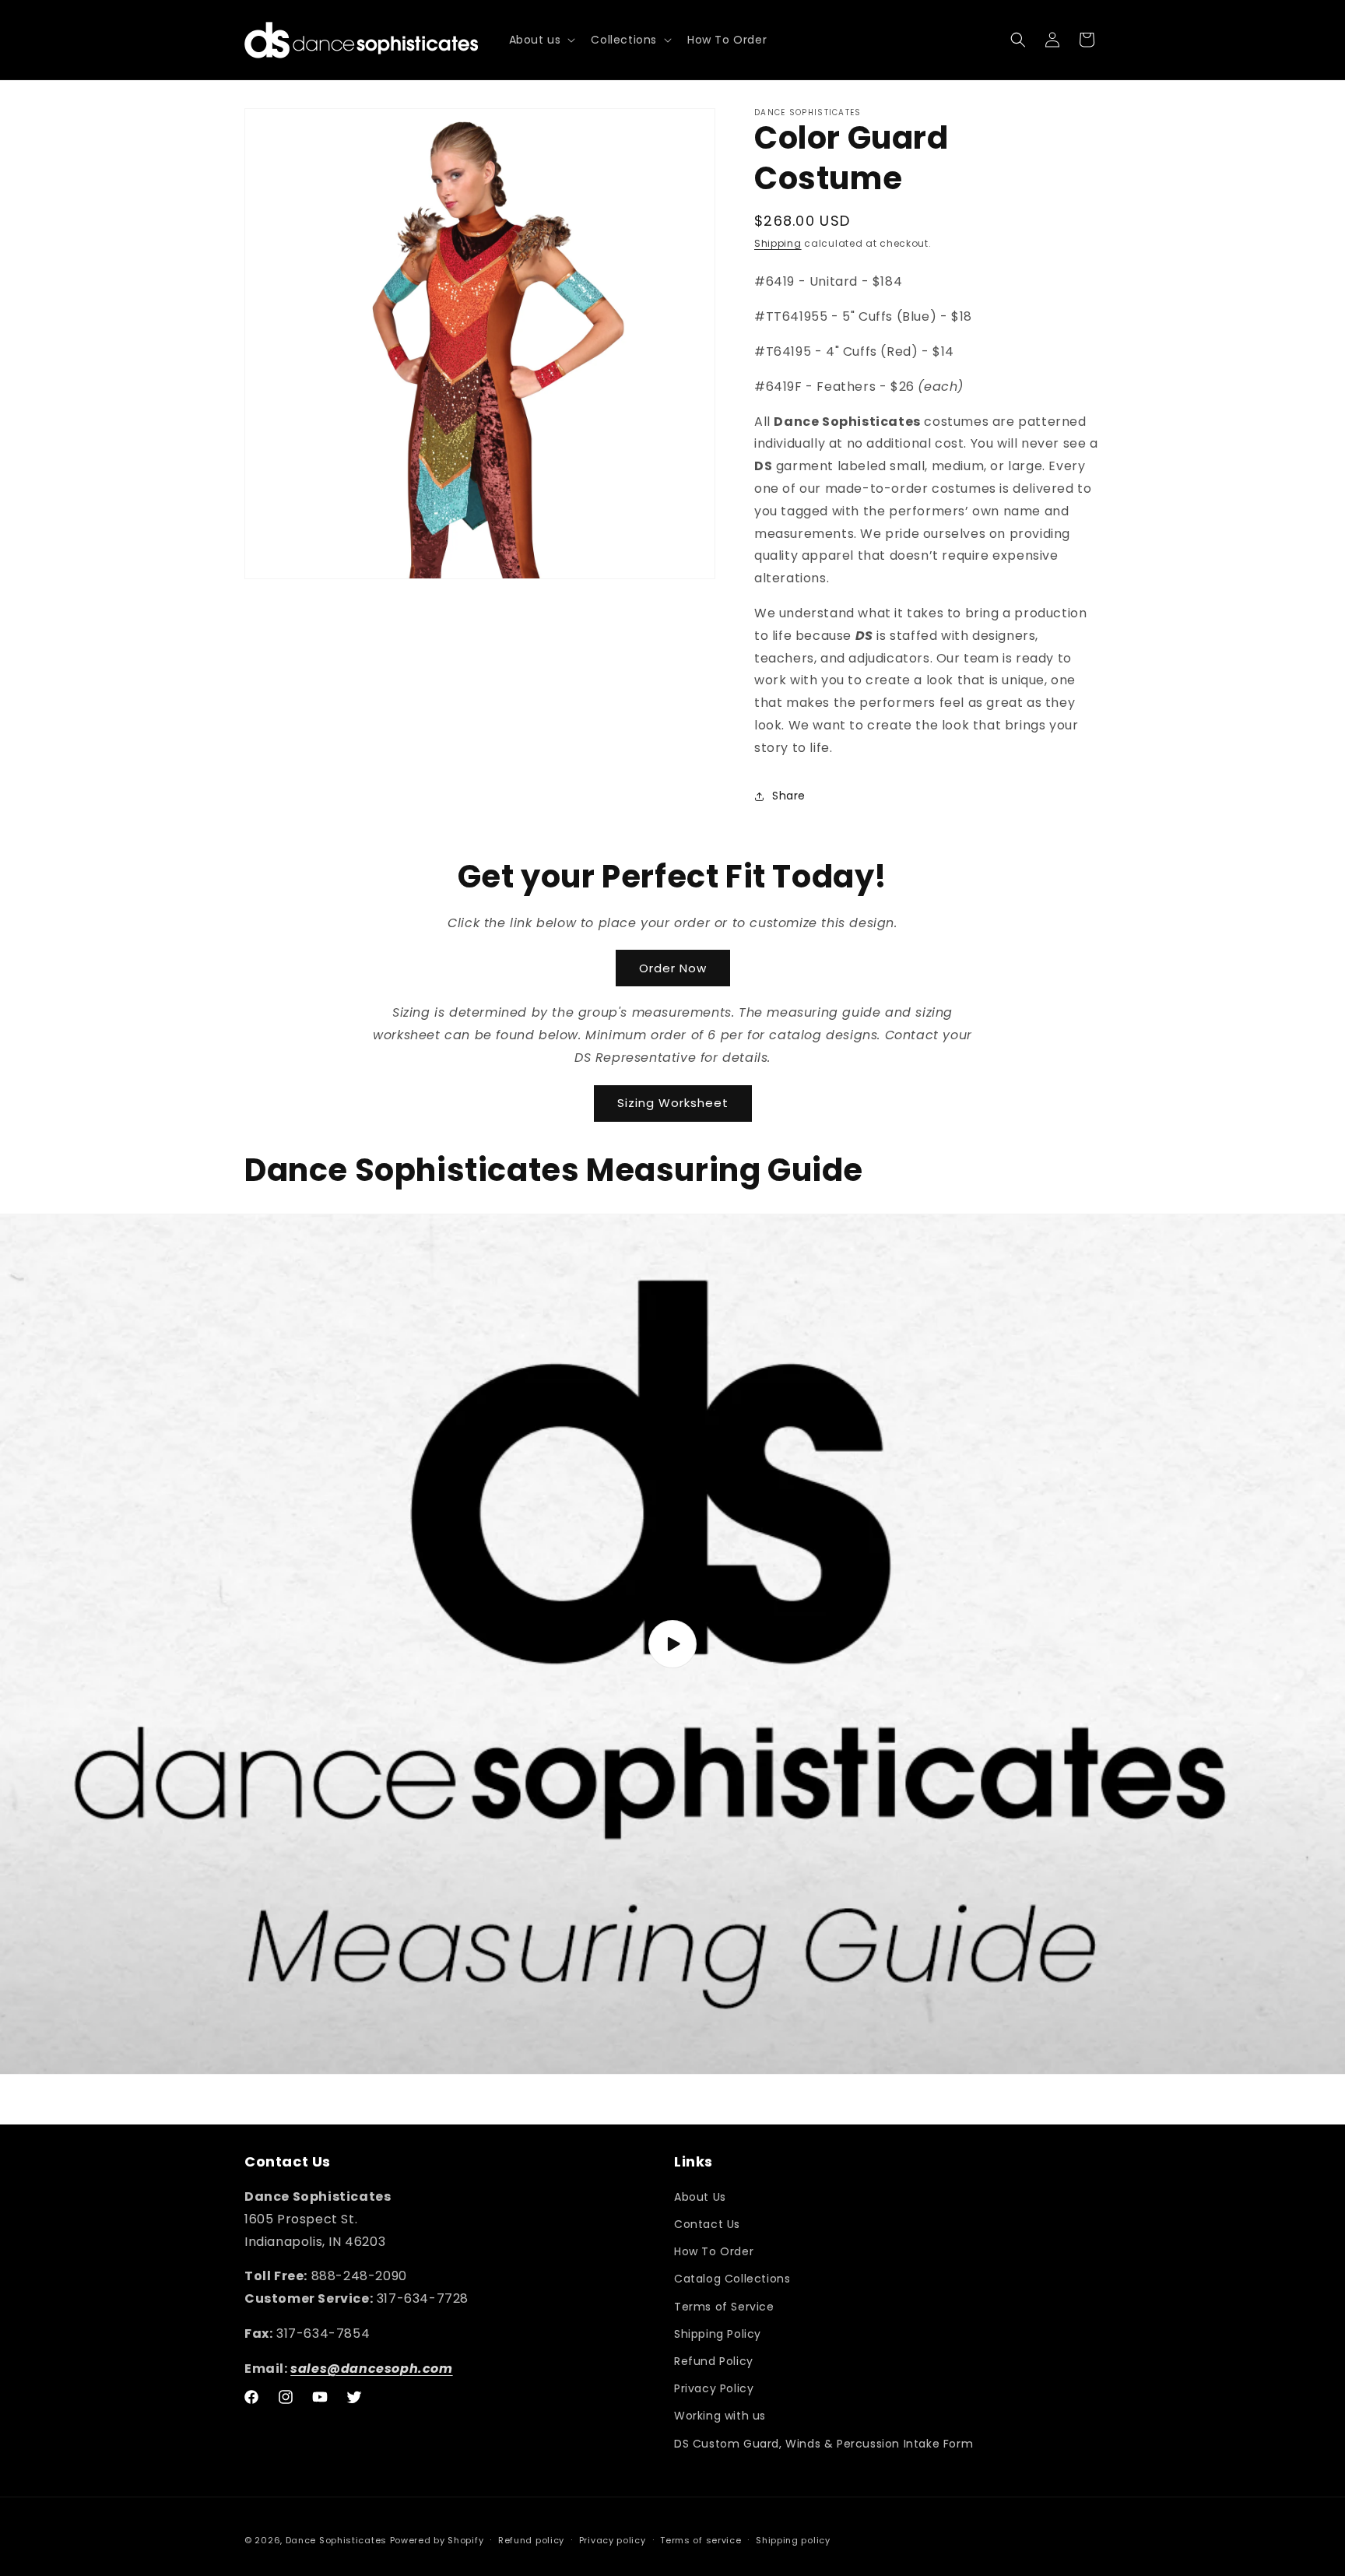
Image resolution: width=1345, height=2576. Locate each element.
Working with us (720, 2416)
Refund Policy (714, 2361)
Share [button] (789, 796)
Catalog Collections (732, 2279)
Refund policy (531, 2540)
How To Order (714, 2251)
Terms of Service (724, 2307)
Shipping (778, 243)
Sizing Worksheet (673, 1103)
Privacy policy (613, 2540)
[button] (541, 40)
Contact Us (707, 2224)
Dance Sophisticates (336, 2540)
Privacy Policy (714, 2388)
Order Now (673, 968)
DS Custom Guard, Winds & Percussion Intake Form (824, 2444)
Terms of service (701, 2540)
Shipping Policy (718, 2334)
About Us (700, 2197)
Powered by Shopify (437, 2540)
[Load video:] (672, 1644)
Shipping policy (793, 2540)
